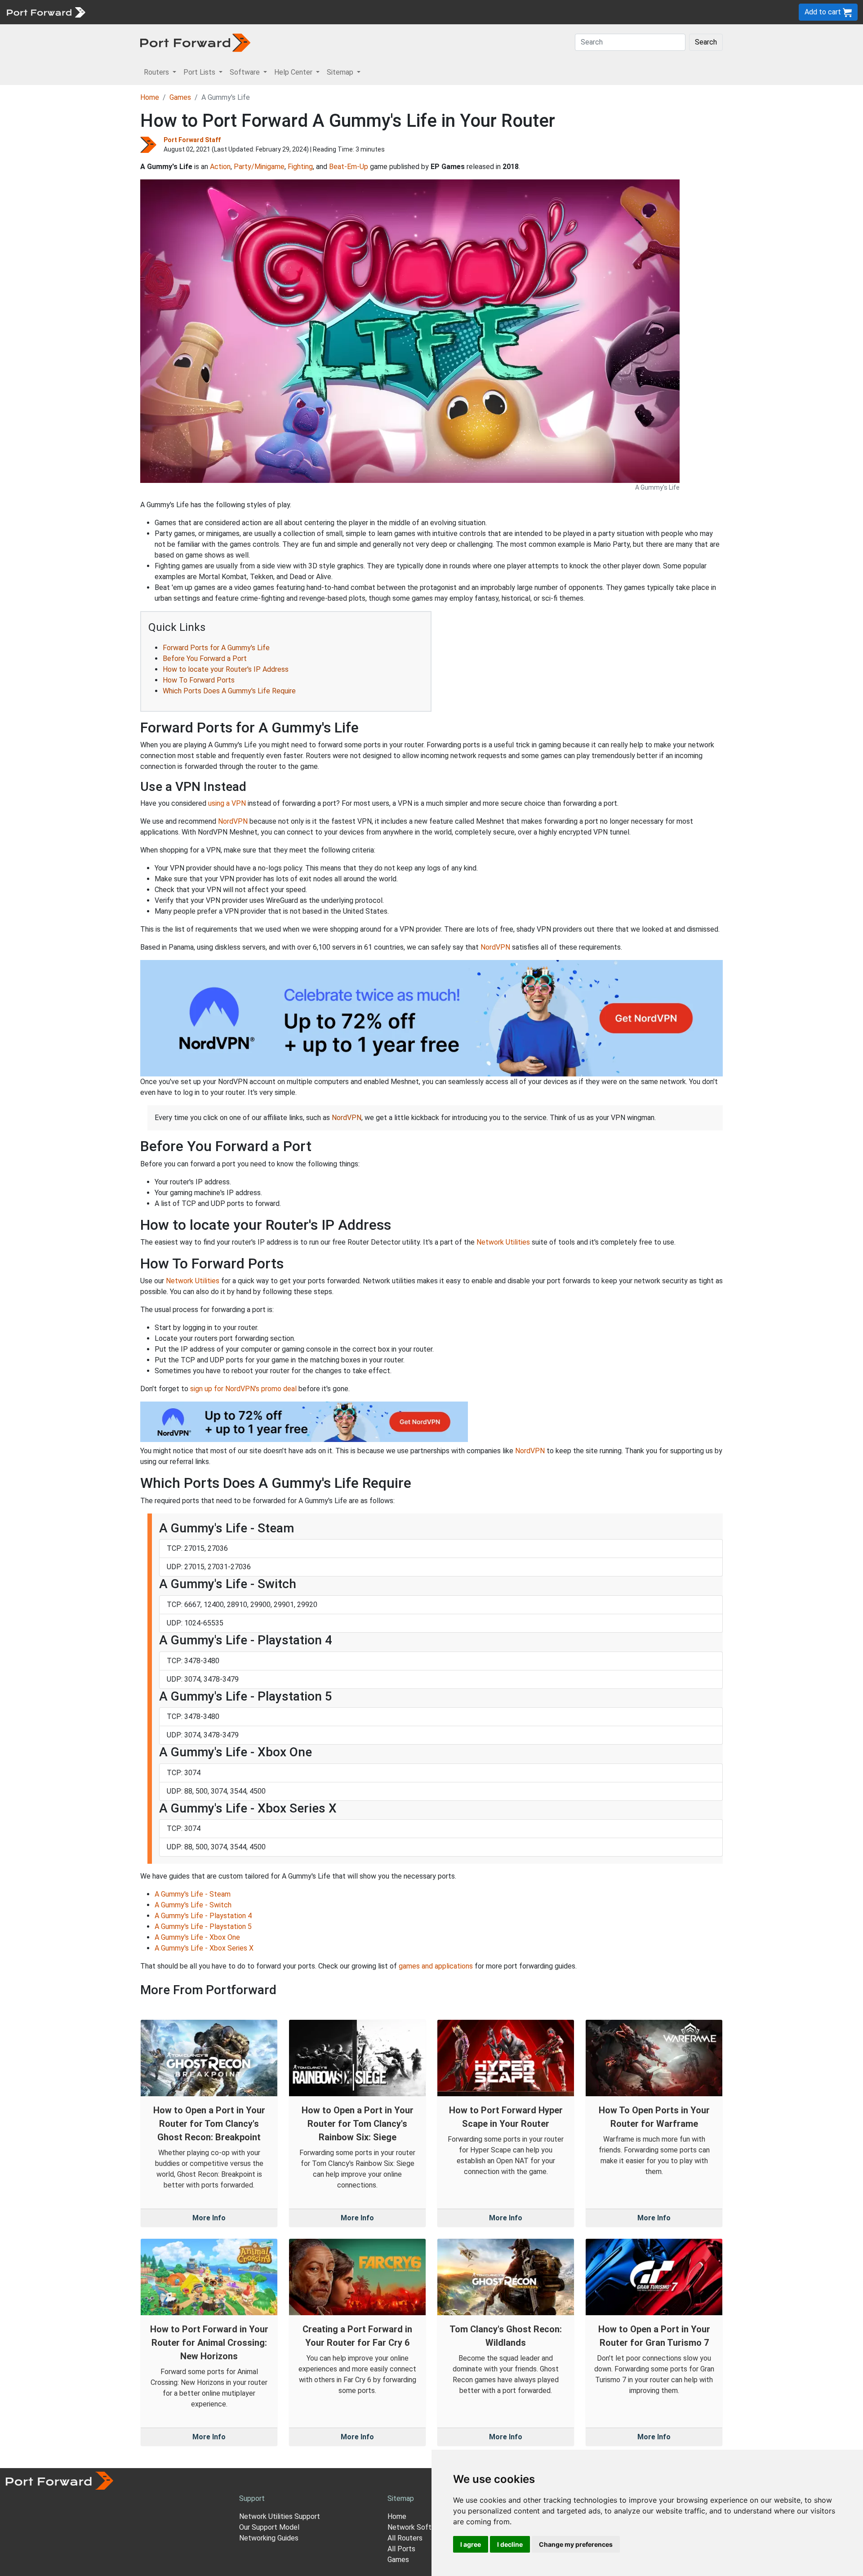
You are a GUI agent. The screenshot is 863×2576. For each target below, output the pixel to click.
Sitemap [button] (341, 72)
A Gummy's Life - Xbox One (197, 1937)
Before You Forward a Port (205, 659)
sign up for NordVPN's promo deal (243, 1389)
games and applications (436, 1966)
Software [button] (246, 72)
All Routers (405, 2538)
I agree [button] (471, 2544)
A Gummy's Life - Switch (193, 1905)
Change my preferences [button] (576, 2544)
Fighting (300, 167)
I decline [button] (510, 2544)
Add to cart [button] (824, 12)
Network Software (417, 2527)
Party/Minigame (259, 167)
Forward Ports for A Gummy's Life (216, 648)
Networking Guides (269, 2538)
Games (180, 97)
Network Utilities (503, 1242)
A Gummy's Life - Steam (193, 1894)
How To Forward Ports (199, 680)
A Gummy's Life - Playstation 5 (203, 1926)
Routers (124, 12)
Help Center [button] (294, 72)
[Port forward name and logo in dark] (195, 42)
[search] (304, 12)
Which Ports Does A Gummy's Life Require (229, 691)
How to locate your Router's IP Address (226, 669)
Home (150, 97)
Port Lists (159, 12)
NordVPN (233, 821)
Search (706, 42)
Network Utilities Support (280, 2516)
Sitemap (278, 12)
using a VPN (227, 803)
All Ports (401, 2549)
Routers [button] (157, 72)
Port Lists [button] (200, 72)
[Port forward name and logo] (46, 11)
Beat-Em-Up (349, 167)
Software (198, 12)
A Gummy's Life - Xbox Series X (204, 1948)
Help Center (239, 12)
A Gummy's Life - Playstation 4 (203, 1916)
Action (220, 167)
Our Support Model (269, 2527)
